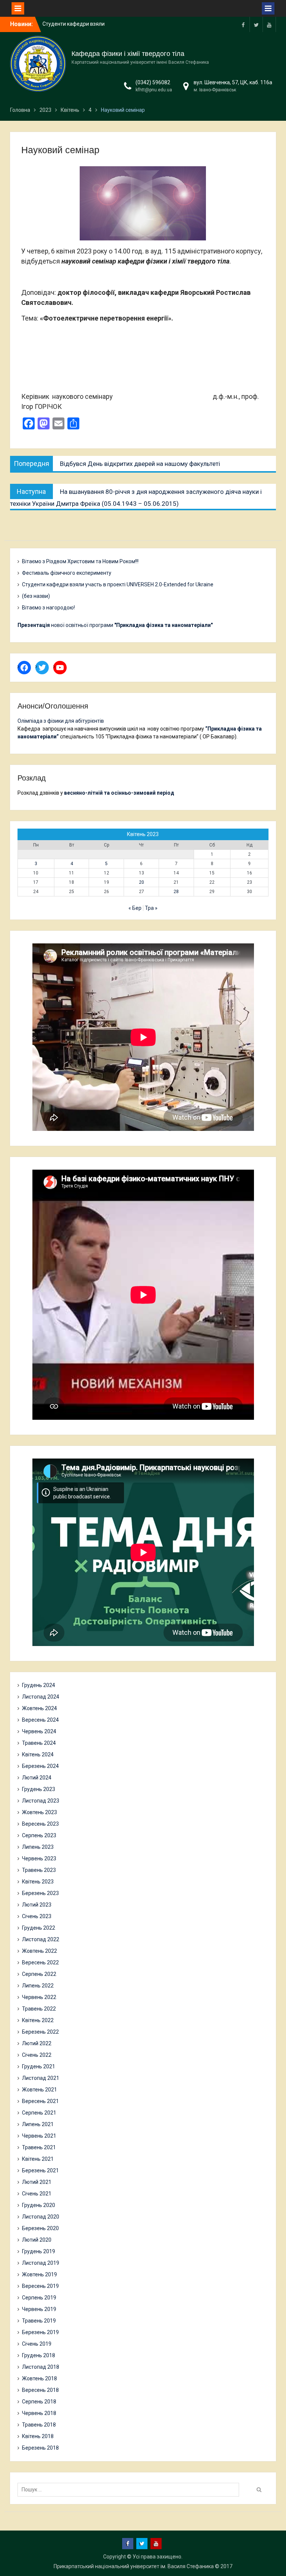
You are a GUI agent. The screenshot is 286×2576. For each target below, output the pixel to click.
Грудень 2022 (39, 1928)
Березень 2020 (40, 2228)
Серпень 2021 (39, 2113)
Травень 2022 (39, 2009)
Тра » (151, 908)
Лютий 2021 (37, 2182)
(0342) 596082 (153, 82)
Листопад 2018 (41, 2367)
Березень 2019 (40, 2332)
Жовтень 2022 (39, 1951)
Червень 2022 (39, 1997)
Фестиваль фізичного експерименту (67, 573)
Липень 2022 (38, 1986)
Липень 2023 (38, 1847)
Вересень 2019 (40, 2286)
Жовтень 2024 (39, 1708)
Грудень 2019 (39, 2251)
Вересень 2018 (40, 2390)
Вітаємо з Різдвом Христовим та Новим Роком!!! (80, 561)
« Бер (135, 908)
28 (176, 892)
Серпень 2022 (39, 1974)
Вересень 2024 (40, 1720)
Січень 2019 (37, 2344)
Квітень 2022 (38, 2020)
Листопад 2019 (41, 2263)
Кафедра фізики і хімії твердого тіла (128, 54)
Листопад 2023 (41, 1801)
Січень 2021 (37, 2194)
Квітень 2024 (38, 1754)
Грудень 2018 (39, 2355)
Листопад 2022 (41, 1939)
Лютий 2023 (37, 1905)
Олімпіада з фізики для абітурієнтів (61, 721)
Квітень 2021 (38, 2159)
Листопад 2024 (41, 1697)
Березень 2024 (40, 1766)
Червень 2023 (39, 1858)
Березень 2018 (40, 2448)
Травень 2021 (39, 2147)
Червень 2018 (39, 2413)
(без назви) (36, 596)
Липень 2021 (38, 2124)
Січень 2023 (37, 1916)
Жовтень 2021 (39, 2090)
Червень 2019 (39, 2309)
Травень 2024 (39, 1743)
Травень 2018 (39, 2425)
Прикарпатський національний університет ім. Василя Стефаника (134, 2566)
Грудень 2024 (39, 1685)
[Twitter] (256, 24)
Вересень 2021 (40, 2101)
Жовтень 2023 (39, 1812)
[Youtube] (269, 24)
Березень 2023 (40, 1893)
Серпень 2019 (39, 2298)
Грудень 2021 (39, 2066)
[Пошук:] (130, 2490)
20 (142, 882)
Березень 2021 (40, 2170)
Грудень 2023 (39, 1789)
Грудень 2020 (39, 2205)
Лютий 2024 (37, 1778)
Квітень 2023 (38, 1882)
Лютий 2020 (37, 2240)
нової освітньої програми (115, 625)
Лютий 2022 (37, 2043)
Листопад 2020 (41, 2217)
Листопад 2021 (41, 2078)
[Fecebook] (243, 24)
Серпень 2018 (39, 2402)
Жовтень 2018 (39, 2378)
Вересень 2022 (40, 1962)
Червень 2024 (39, 1731)
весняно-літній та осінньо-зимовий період (119, 793)
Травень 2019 (39, 2321)
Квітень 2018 (38, 2436)
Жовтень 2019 (39, 2274)
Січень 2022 (37, 2055)
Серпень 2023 (39, 1835)
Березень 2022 (40, 2032)
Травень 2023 (39, 1870)
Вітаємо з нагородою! (48, 608)
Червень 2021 (39, 2136)
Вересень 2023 (40, 1824)
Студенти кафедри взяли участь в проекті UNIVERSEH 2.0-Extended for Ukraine (118, 584)
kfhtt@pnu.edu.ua (154, 90)
